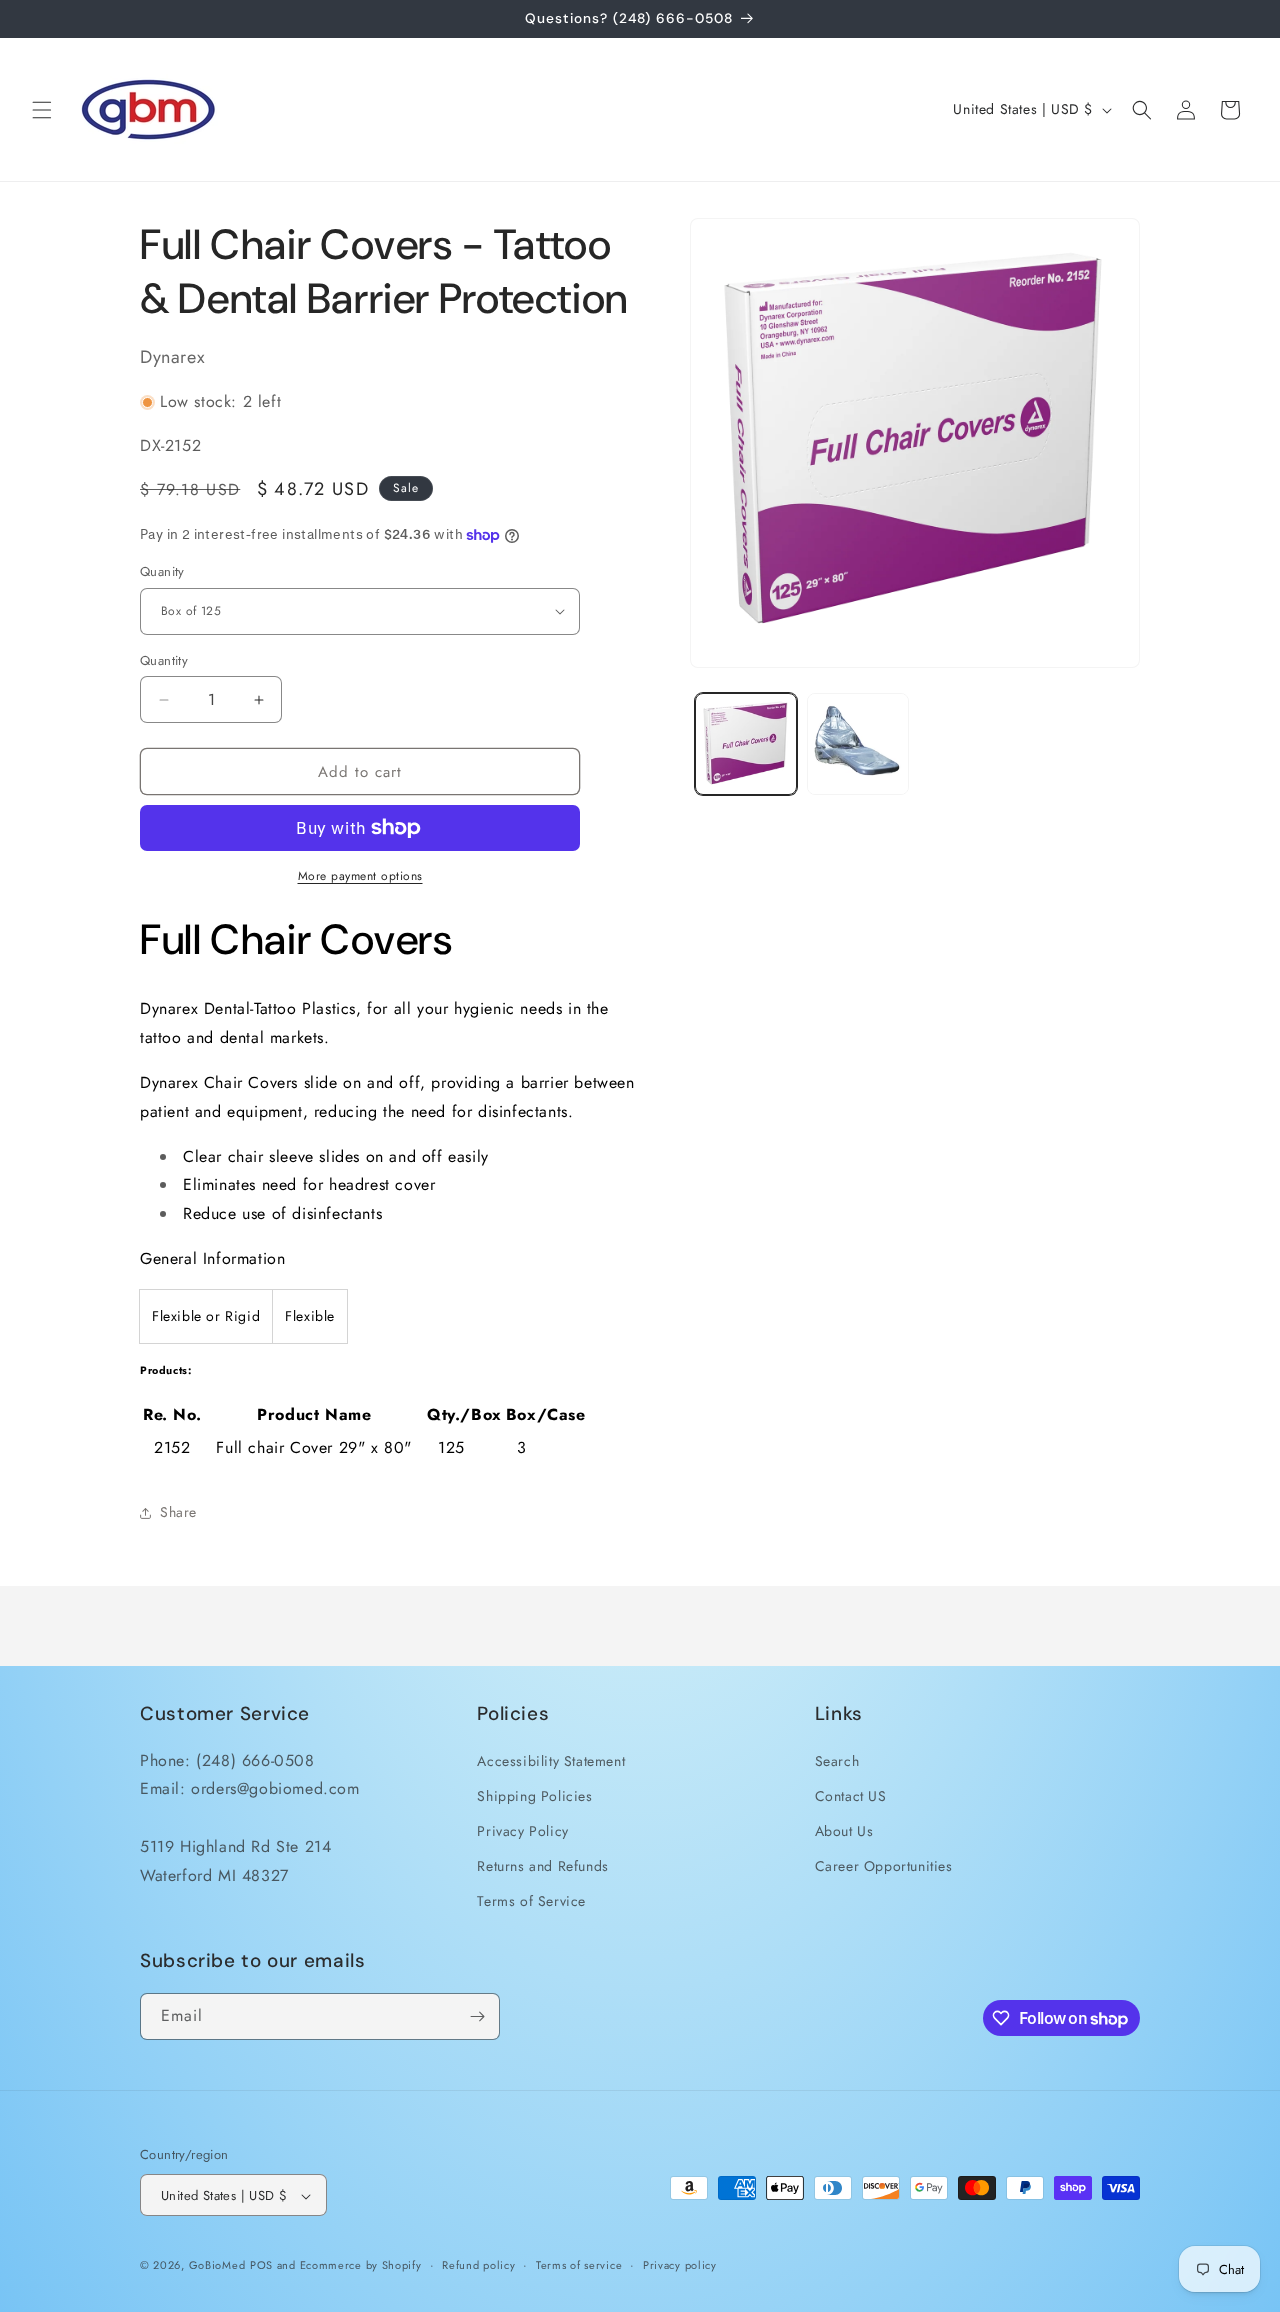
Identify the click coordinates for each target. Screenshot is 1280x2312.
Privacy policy (680, 2265)
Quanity (162, 571)
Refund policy (478, 2265)
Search (837, 1760)
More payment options (360, 876)
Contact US (851, 1795)
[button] (42, 110)
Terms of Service (531, 1901)
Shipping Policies (534, 1795)
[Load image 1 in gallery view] (746, 744)
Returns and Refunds (542, 1865)
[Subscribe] (477, 2016)
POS (261, 2266)
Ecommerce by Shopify (361, 2266)
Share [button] (178, 1512)
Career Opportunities (884, 1865)
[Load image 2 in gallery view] (858, 744)
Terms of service (579, 2265)
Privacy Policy (522, 1830)
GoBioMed (217, 2266)
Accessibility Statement (551, 1760)
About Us (844, 1830)
